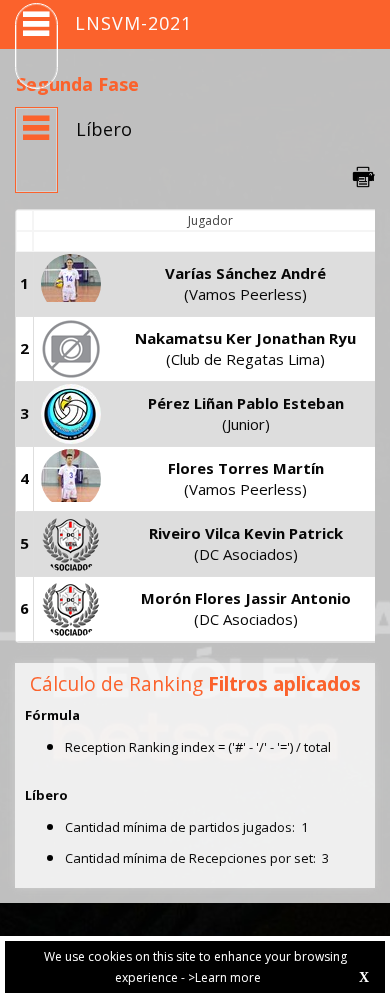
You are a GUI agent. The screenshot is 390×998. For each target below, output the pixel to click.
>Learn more (224, 977)
